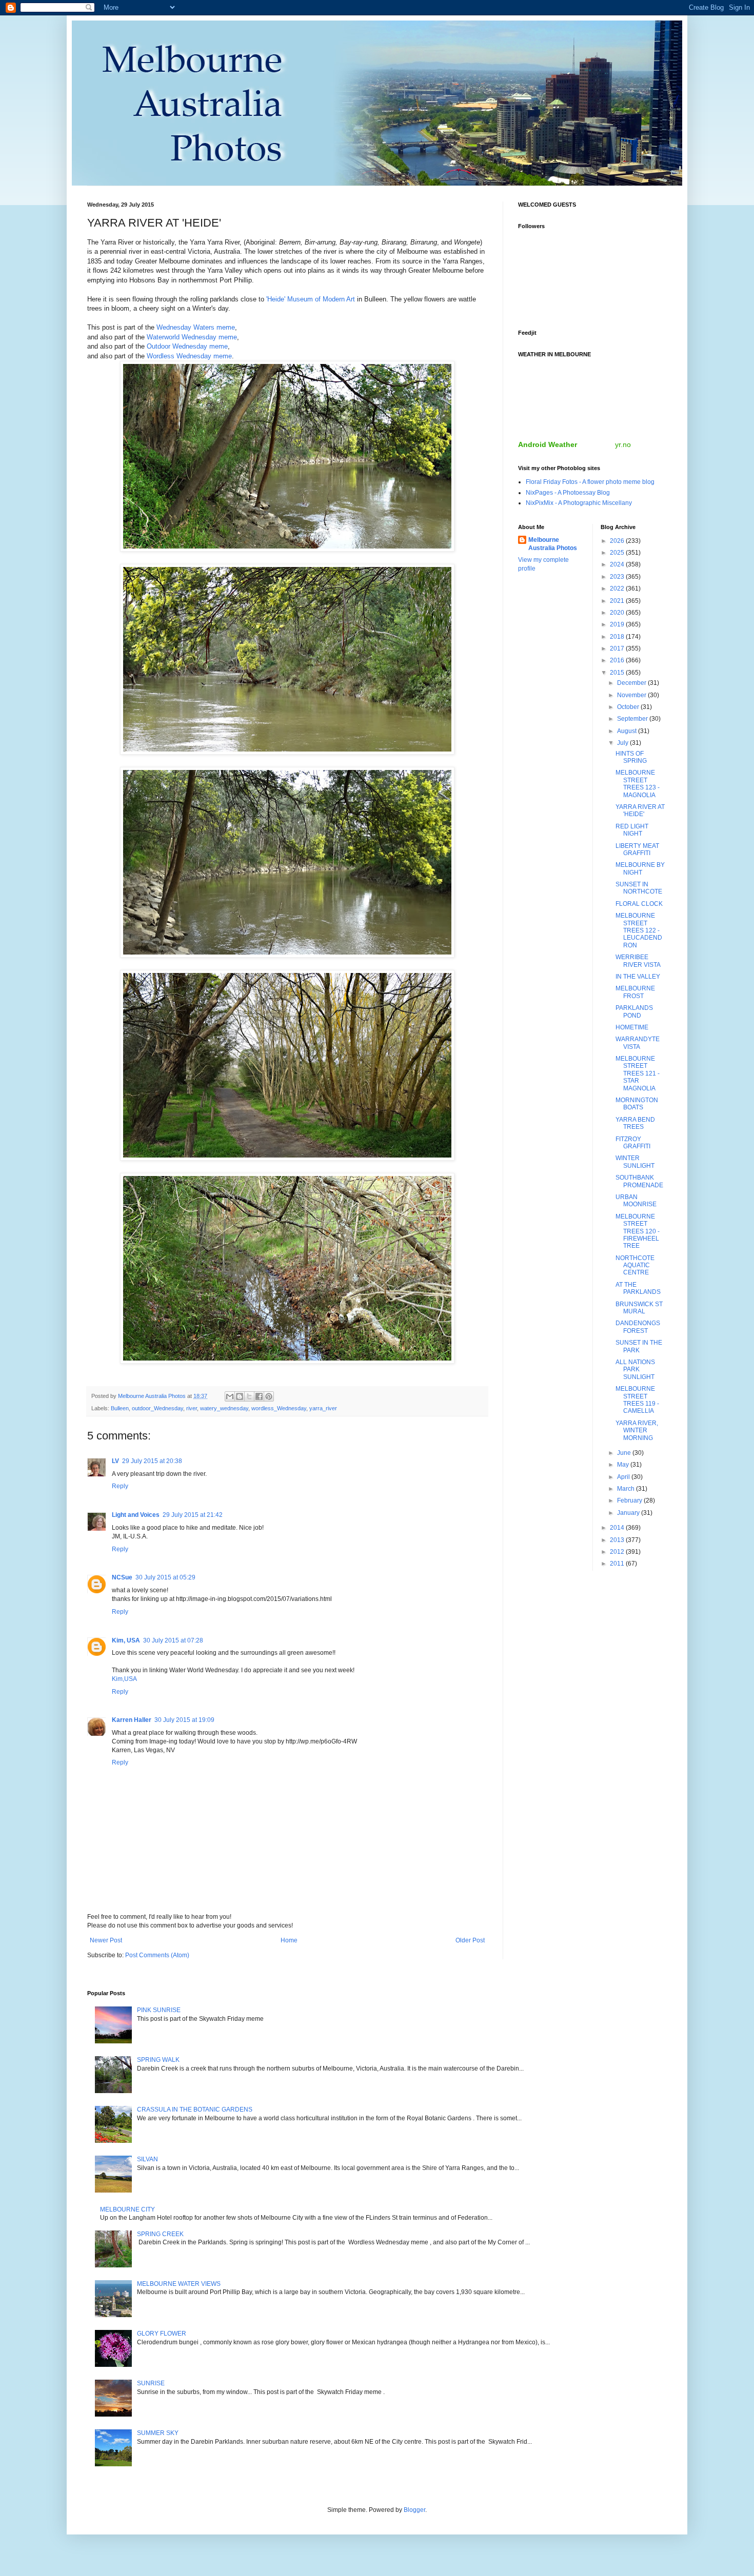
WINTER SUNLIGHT (635, 1162)
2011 (618, 1564)
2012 (618, 1552)
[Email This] (230, 1396)
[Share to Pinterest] (269, 1396)
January (629, 1513)
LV (115, 1461)
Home (289, 1940)
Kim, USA (126, 1640)
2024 (618, 564)
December (632, 683)
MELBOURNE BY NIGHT (640, 868)
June (625, 1453)
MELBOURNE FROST (635, 992)
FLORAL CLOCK (639, 904)
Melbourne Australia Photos (553, 544)
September (633, 719)
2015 (618, 673)
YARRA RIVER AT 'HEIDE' (640, 810)
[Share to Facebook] (259, 1396)
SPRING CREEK (160, 2234)
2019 (618, 624)
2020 (618, 613)
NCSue (122, 1577)
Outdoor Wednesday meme (187, 346)
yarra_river (323, 1408)
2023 (618, 577)
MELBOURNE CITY (127, 2209)
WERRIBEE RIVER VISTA (638, 961)
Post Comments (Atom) (157, 1955)
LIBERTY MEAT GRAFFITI (637, 849)
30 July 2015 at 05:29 (165, 1577)
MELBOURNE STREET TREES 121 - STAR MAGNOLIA (638, 1073)
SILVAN (147, 2159)
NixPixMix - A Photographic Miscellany (579, 503)
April (624, 1477)
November (632, 695)
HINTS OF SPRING (631, 757)
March (627, 1489)
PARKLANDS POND (634, 1011)
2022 (618, 589)
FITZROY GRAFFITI (633, 1143)
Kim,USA (124, 1679)
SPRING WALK (158, 2060)
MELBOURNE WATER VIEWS (179, 2284)
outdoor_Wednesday (157, 1408)
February (630, 1500)
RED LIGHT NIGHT (632, 830)
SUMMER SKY (158, 2433)
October (629, 707)
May (624, 1465)
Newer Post (106, 1940)
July (623, 743)
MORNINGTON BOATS (637, 1104)
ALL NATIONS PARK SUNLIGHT (635, 1370)
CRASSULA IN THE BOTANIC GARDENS (195, 2110)
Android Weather (548, 444)
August (628, 731)
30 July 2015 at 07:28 (173, 1640)
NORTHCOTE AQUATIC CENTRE (635, 1265)
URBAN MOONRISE (636, 1201)
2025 (618, 553)
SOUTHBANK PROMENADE (639, 1181)
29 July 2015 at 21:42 (193, 1515)
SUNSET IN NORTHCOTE (639, 888)
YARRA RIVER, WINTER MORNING (637, 1431)
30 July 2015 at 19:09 (184, 1720)
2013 (618, 1540)
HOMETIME (632, 1027)
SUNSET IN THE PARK (639, 1346)
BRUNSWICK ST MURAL (639, 1308)
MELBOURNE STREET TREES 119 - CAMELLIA (637, 1400)
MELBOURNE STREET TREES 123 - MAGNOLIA (638, 784)
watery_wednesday (224, 1408)
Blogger (414, 2510)
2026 (618, 541)
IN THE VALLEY (638, 977)
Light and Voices (136, 1515)
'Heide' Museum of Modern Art (311, 299)
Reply (120, 1486)
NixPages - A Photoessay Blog (568, 493)
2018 (618, 637)
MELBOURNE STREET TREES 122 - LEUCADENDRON (639, 930)
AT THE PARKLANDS (638, 1288)
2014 (618, 1528)
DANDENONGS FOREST (638, 1327)
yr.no (623, 444)
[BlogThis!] (240, 1396)
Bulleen (120, 1408)
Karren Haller (132, 1720)
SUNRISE (151, 2383)
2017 (618, 648)
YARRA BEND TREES (635, 1123)
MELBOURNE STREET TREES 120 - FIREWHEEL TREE (638, 1231)
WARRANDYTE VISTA (638, 1043)
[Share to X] (249, 1396)
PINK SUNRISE (159, 2010)
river (192, 1408)
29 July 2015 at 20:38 (152, 1461)
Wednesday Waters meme (196, 327)
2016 (618, 660)
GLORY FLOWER (162, 2334)
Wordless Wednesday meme (189, 356)
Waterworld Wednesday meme (192, 337)
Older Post (470, 1940)
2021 (618, 601)
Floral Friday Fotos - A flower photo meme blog (590, 482)
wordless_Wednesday (279, 1408)
